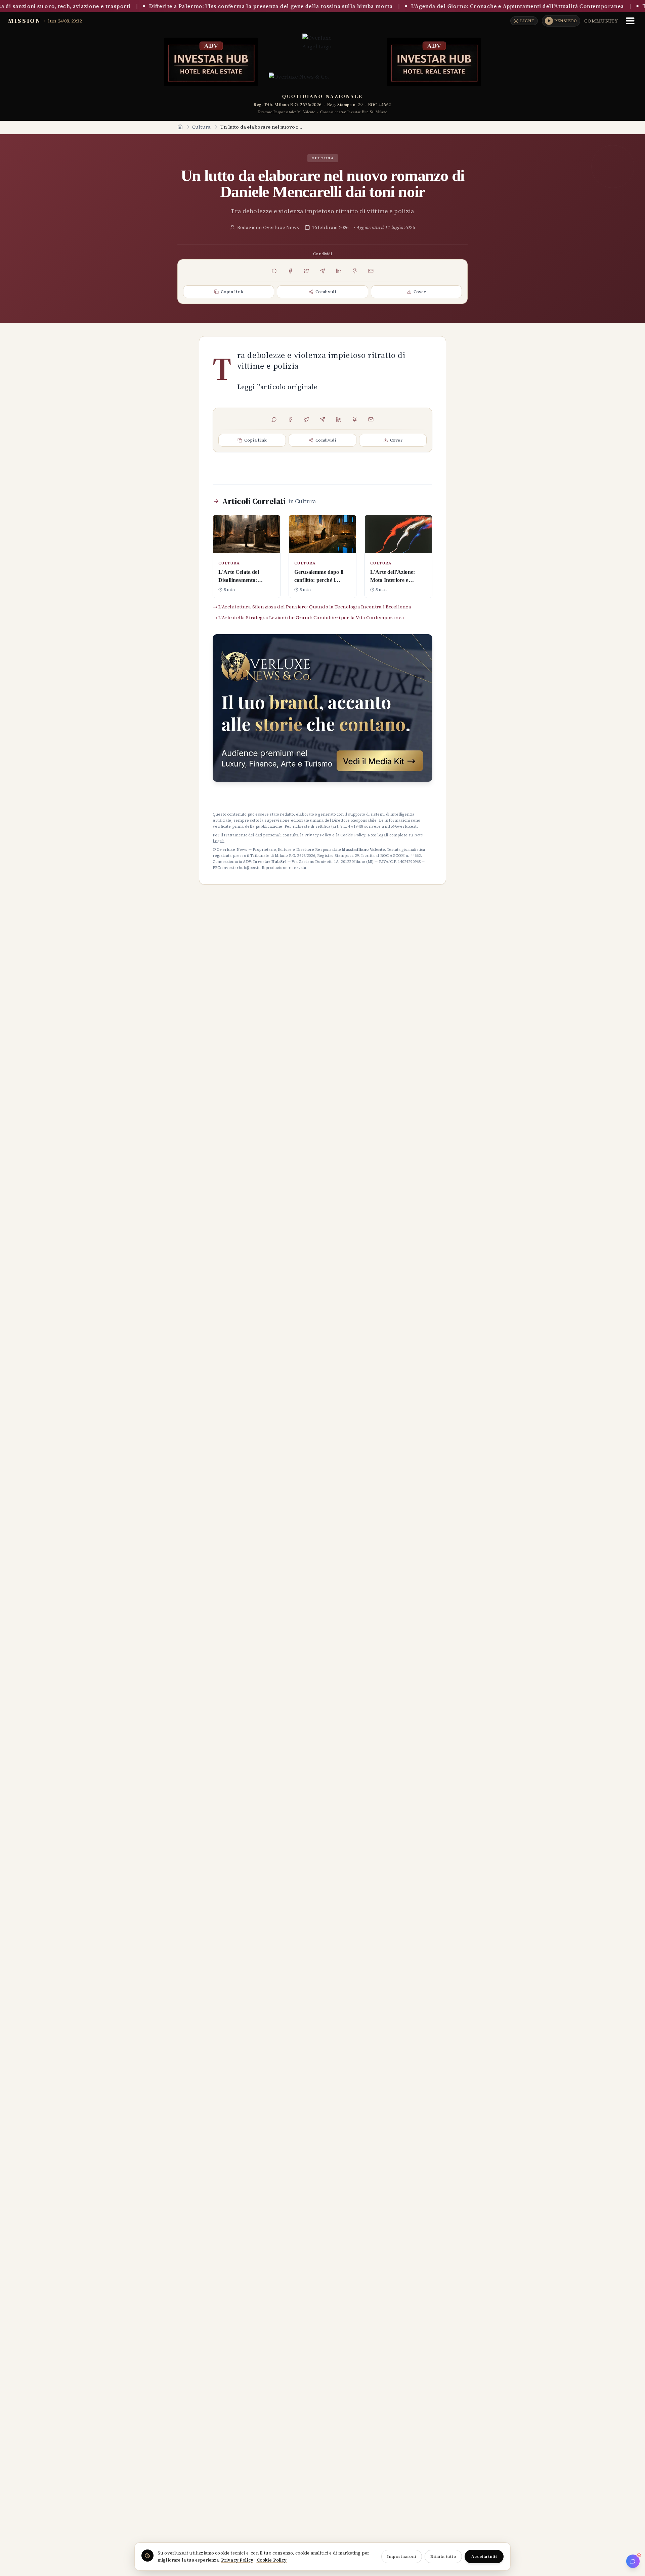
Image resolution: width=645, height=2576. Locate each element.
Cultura (201, 127)
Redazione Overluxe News (268, 227)
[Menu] (630, 21)
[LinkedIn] (339, 271)
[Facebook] (290, 271)
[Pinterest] (355, 271)
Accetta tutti (484, 2557)
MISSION (25, 21)
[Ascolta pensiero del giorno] (549, 21)
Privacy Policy (237, 2560)
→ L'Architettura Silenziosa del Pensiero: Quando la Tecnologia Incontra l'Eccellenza (312, 607)
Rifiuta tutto (443, 2557)
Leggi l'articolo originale (277, 387)
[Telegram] (322, 271)
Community (601, 21)
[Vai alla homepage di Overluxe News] (322, 57)
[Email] (371, 271)
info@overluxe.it (401, 826)
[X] (306, 271)
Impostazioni (402, 2557)
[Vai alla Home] (180, 127)
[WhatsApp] (274, 271)
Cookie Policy (272, 2560)
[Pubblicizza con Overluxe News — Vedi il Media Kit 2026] (322, 708)
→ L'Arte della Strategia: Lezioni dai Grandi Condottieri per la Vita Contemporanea (308, 617)
